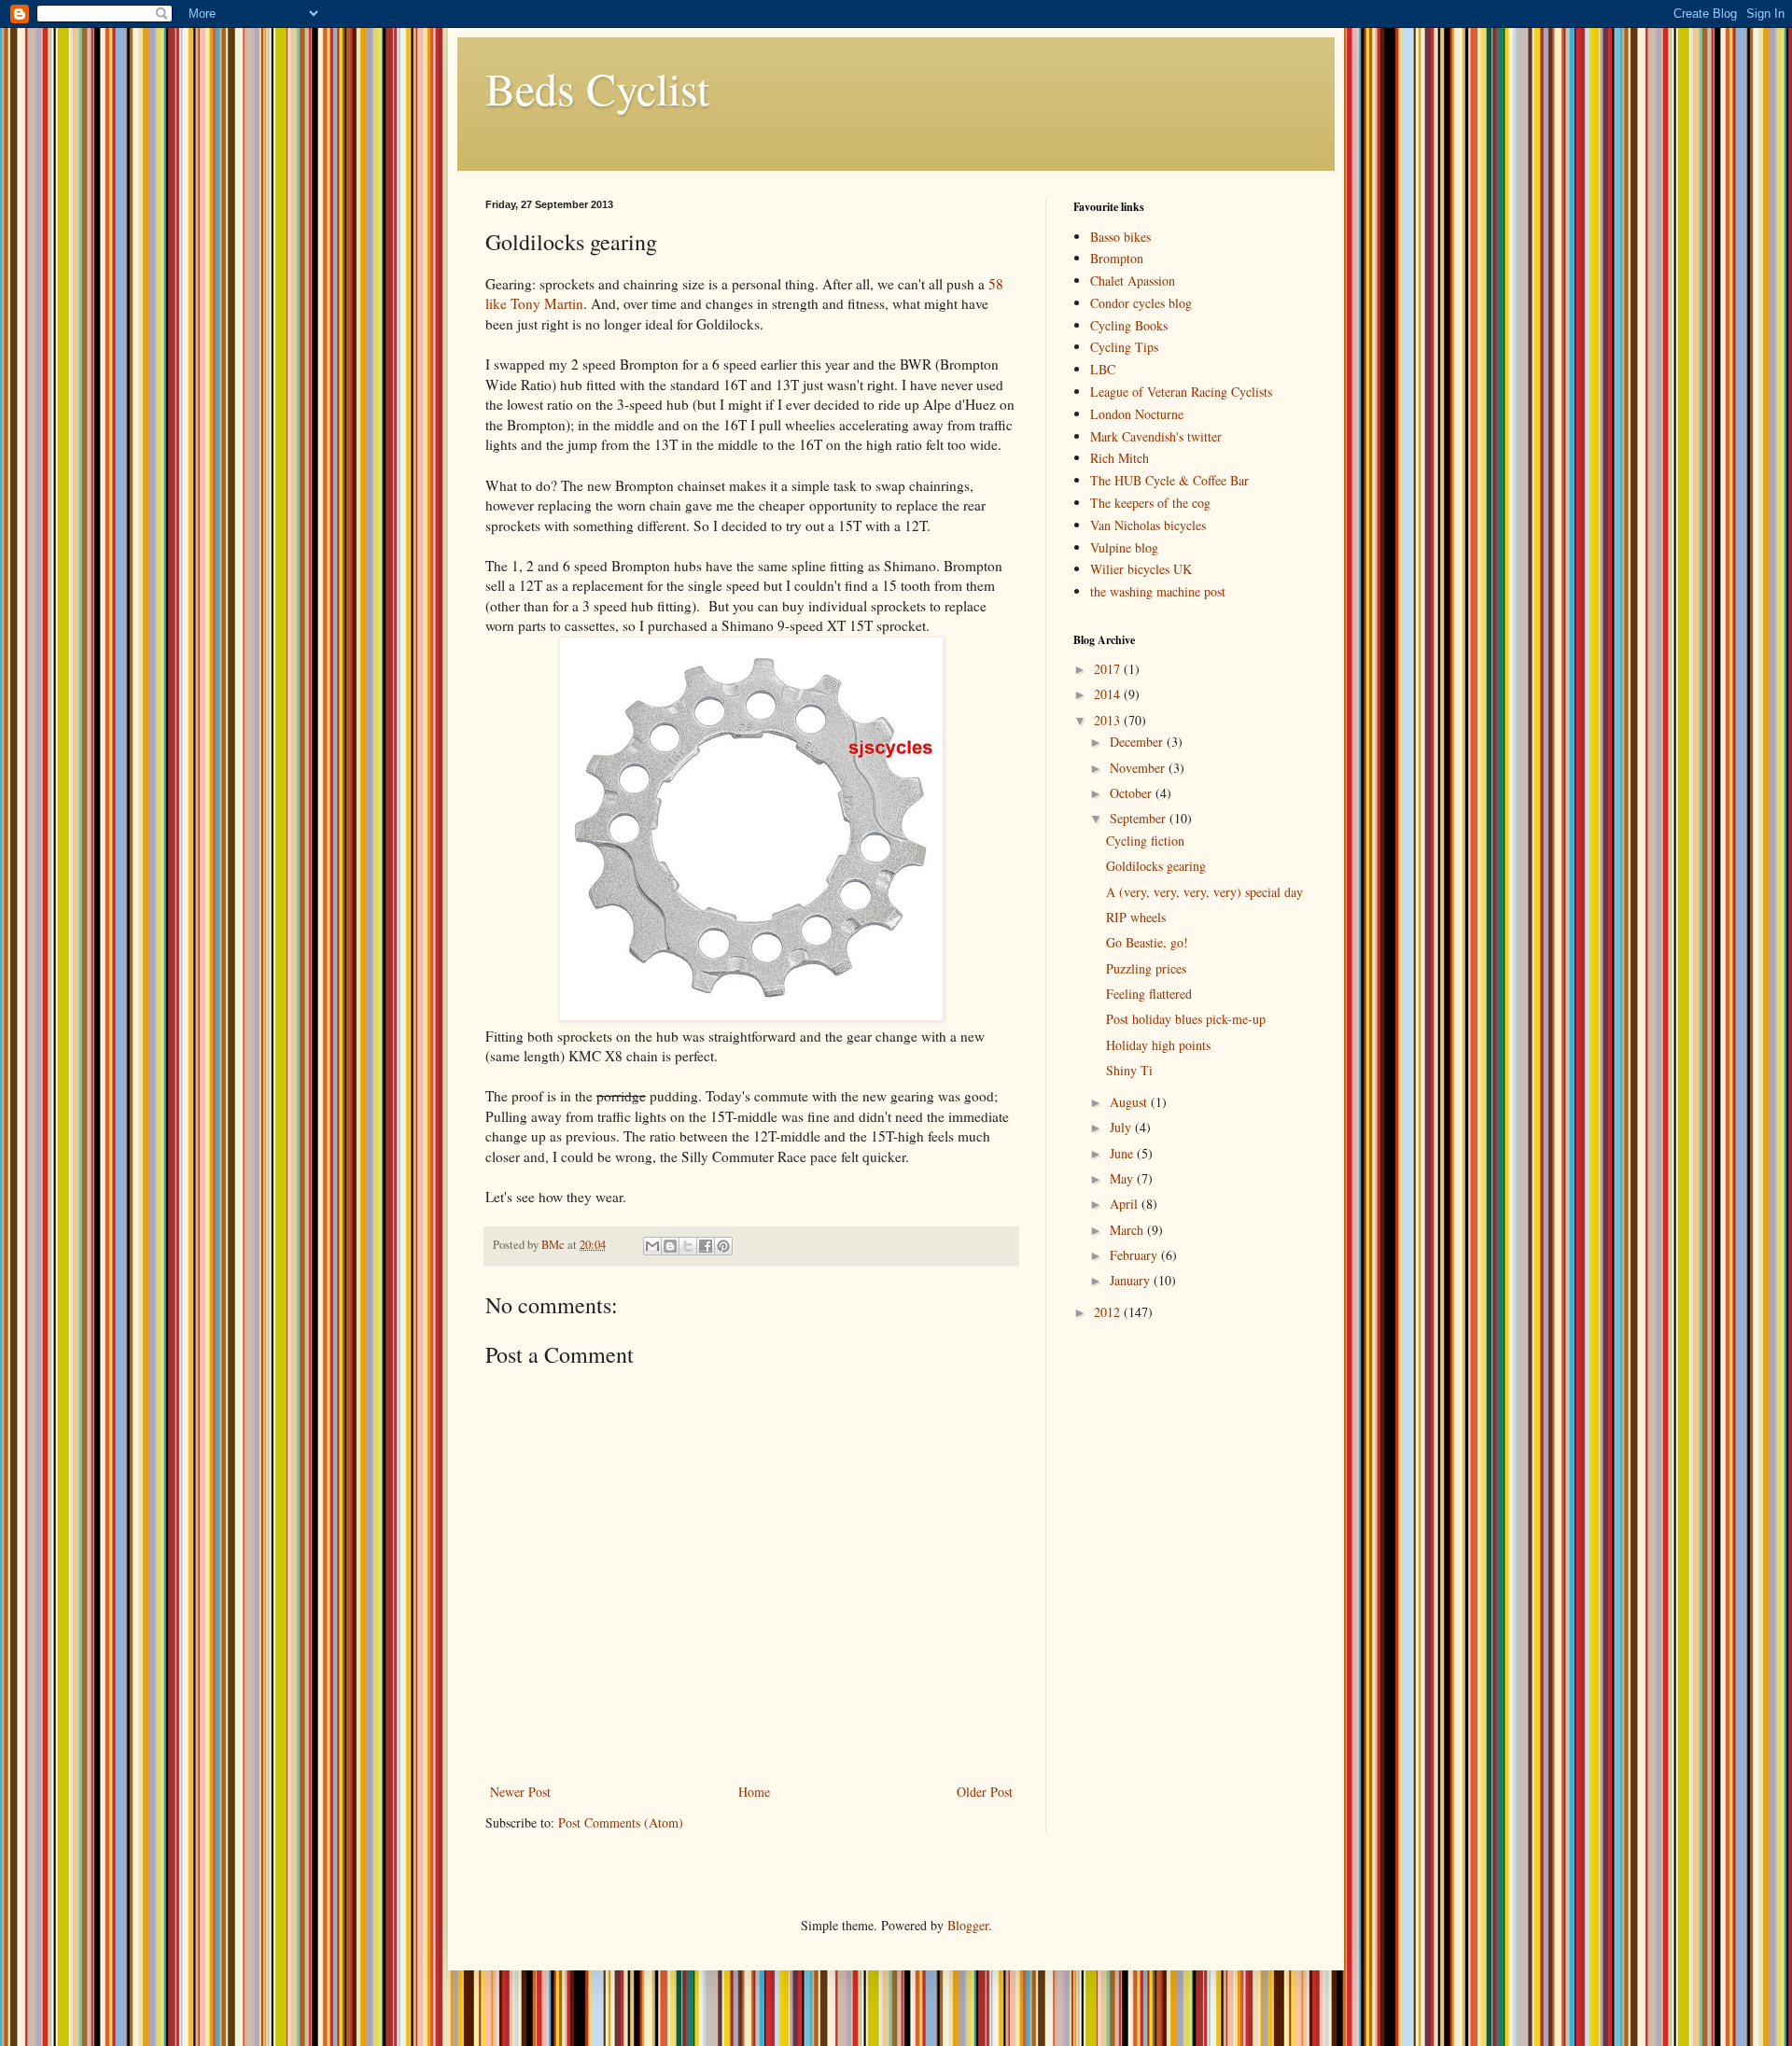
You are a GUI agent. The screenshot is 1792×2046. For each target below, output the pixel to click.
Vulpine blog (1124, 547)
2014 (1109, 694)
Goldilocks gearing (1156, 866)
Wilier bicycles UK (1141, 569)
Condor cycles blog (1141, 303)
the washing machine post (1158, 591)
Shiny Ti (1129, 1070)
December (1138, 742)
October (1133, 793)
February (1135, 1255)
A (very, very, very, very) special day (1204, 892)
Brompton (1117, 258)
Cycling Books (1129, 325)
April (1126, 1204)
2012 (1109, 1312)
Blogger (968, 1925)
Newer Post (520, 1792)
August (1130, 1102)
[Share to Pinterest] (723, 1246)
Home (754, 1792)
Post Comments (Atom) (621, 1822)
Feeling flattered (1149, 994)
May (1123, 1178)
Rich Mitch (1120, 458)
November (1139, 768)
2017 (1109, 669)
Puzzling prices (1146, 968)
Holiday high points (1158, 1045)
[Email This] (652, 1246)
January (1132, 1280)
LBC (1103, 369)
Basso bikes (1120, 237)
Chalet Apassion (1133, 280)
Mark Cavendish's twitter (1156, 436)
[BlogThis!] (670, 1246)
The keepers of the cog (1150, 503)
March (1128, 1230)
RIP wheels (1136, 917)
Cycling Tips (1124, 347)
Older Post (985, 1792)
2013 (1109, 720)
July (1122, 1127)
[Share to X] (688, 1246)
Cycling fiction (1145, 841)
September (1140, 818)
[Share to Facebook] (706, 1246)
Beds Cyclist (597, 88)
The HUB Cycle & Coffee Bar (1169, 480)
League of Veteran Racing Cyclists (1181, 392)
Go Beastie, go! (1147, 942)
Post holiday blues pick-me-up (1186, 1019)
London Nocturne (1137, 414)
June (1123, 1153)
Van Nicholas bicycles (1148, 525)
